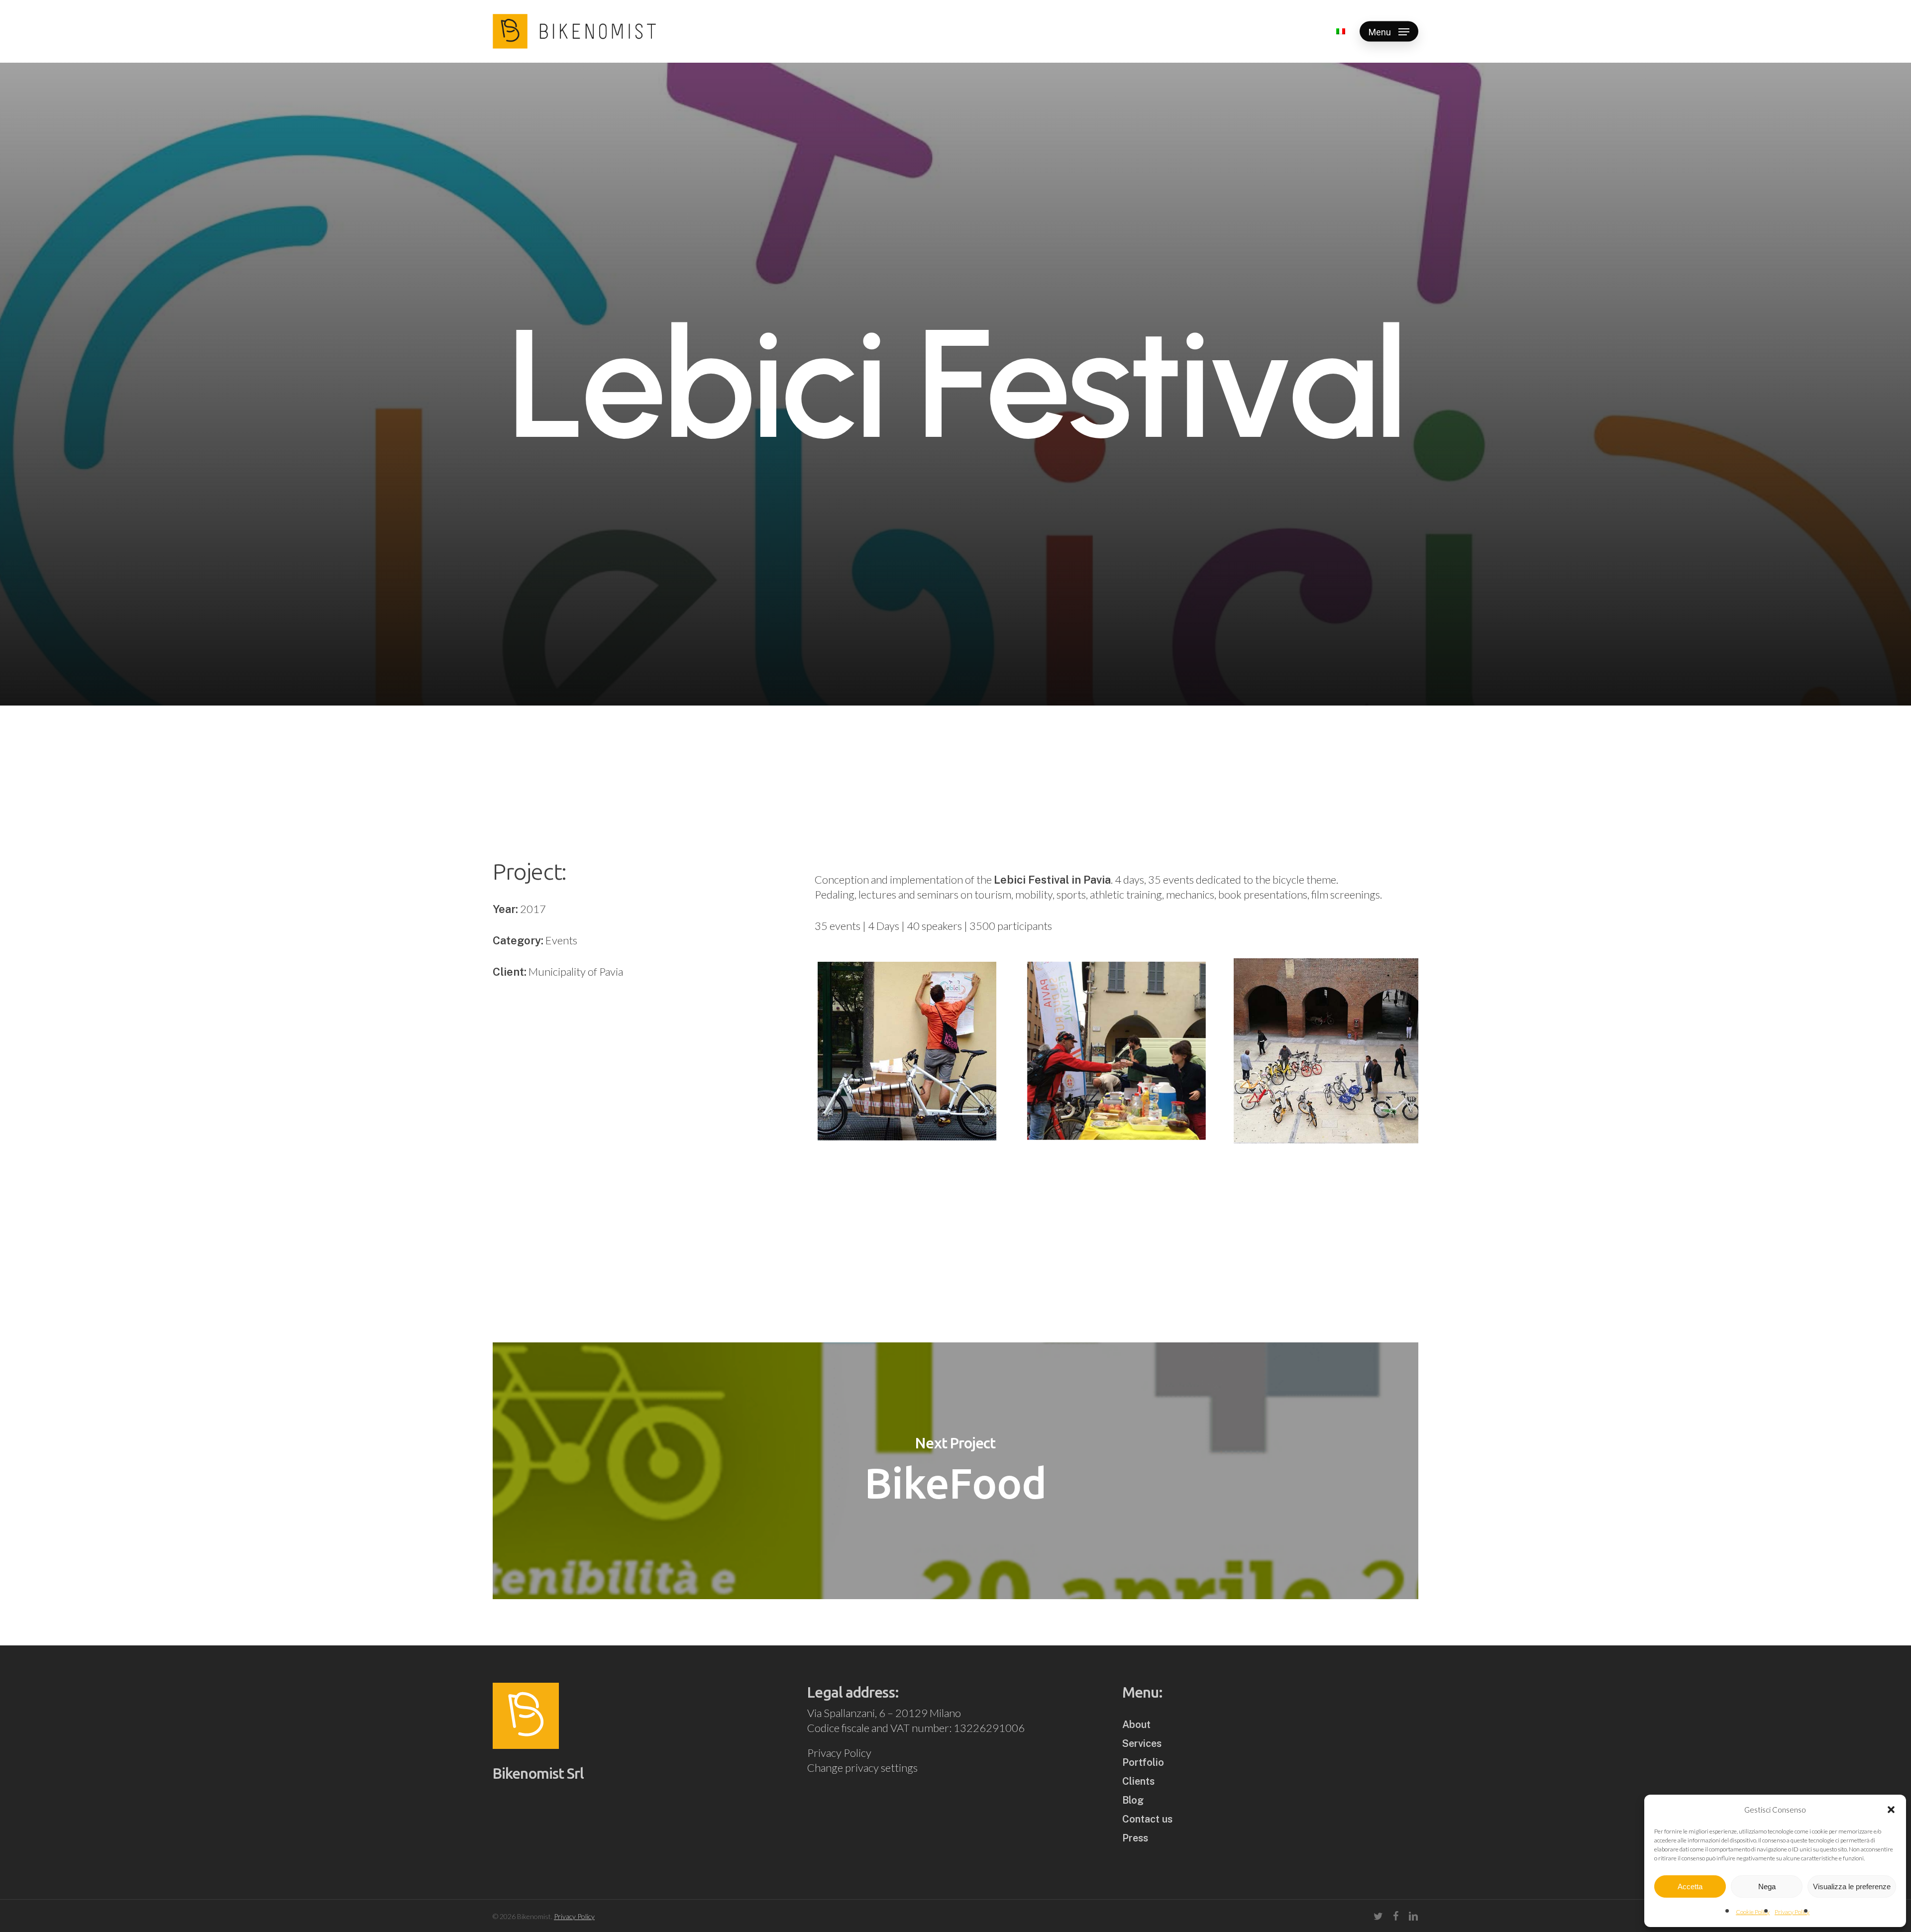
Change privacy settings (862, 1768)
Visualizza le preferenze (1852, 1886)
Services (1142, 1743)
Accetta (1690, 1886)
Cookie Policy (1753, 1912)
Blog (1133, 1800)
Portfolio (1143, 1762)
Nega (1767, 1886)
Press (1135, 1838)
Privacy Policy (1792, 1912)
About (1136, 1725)
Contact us (1147, 1819)
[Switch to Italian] (1341, 31)
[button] (1891, 1810)
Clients (1138, 1781)
